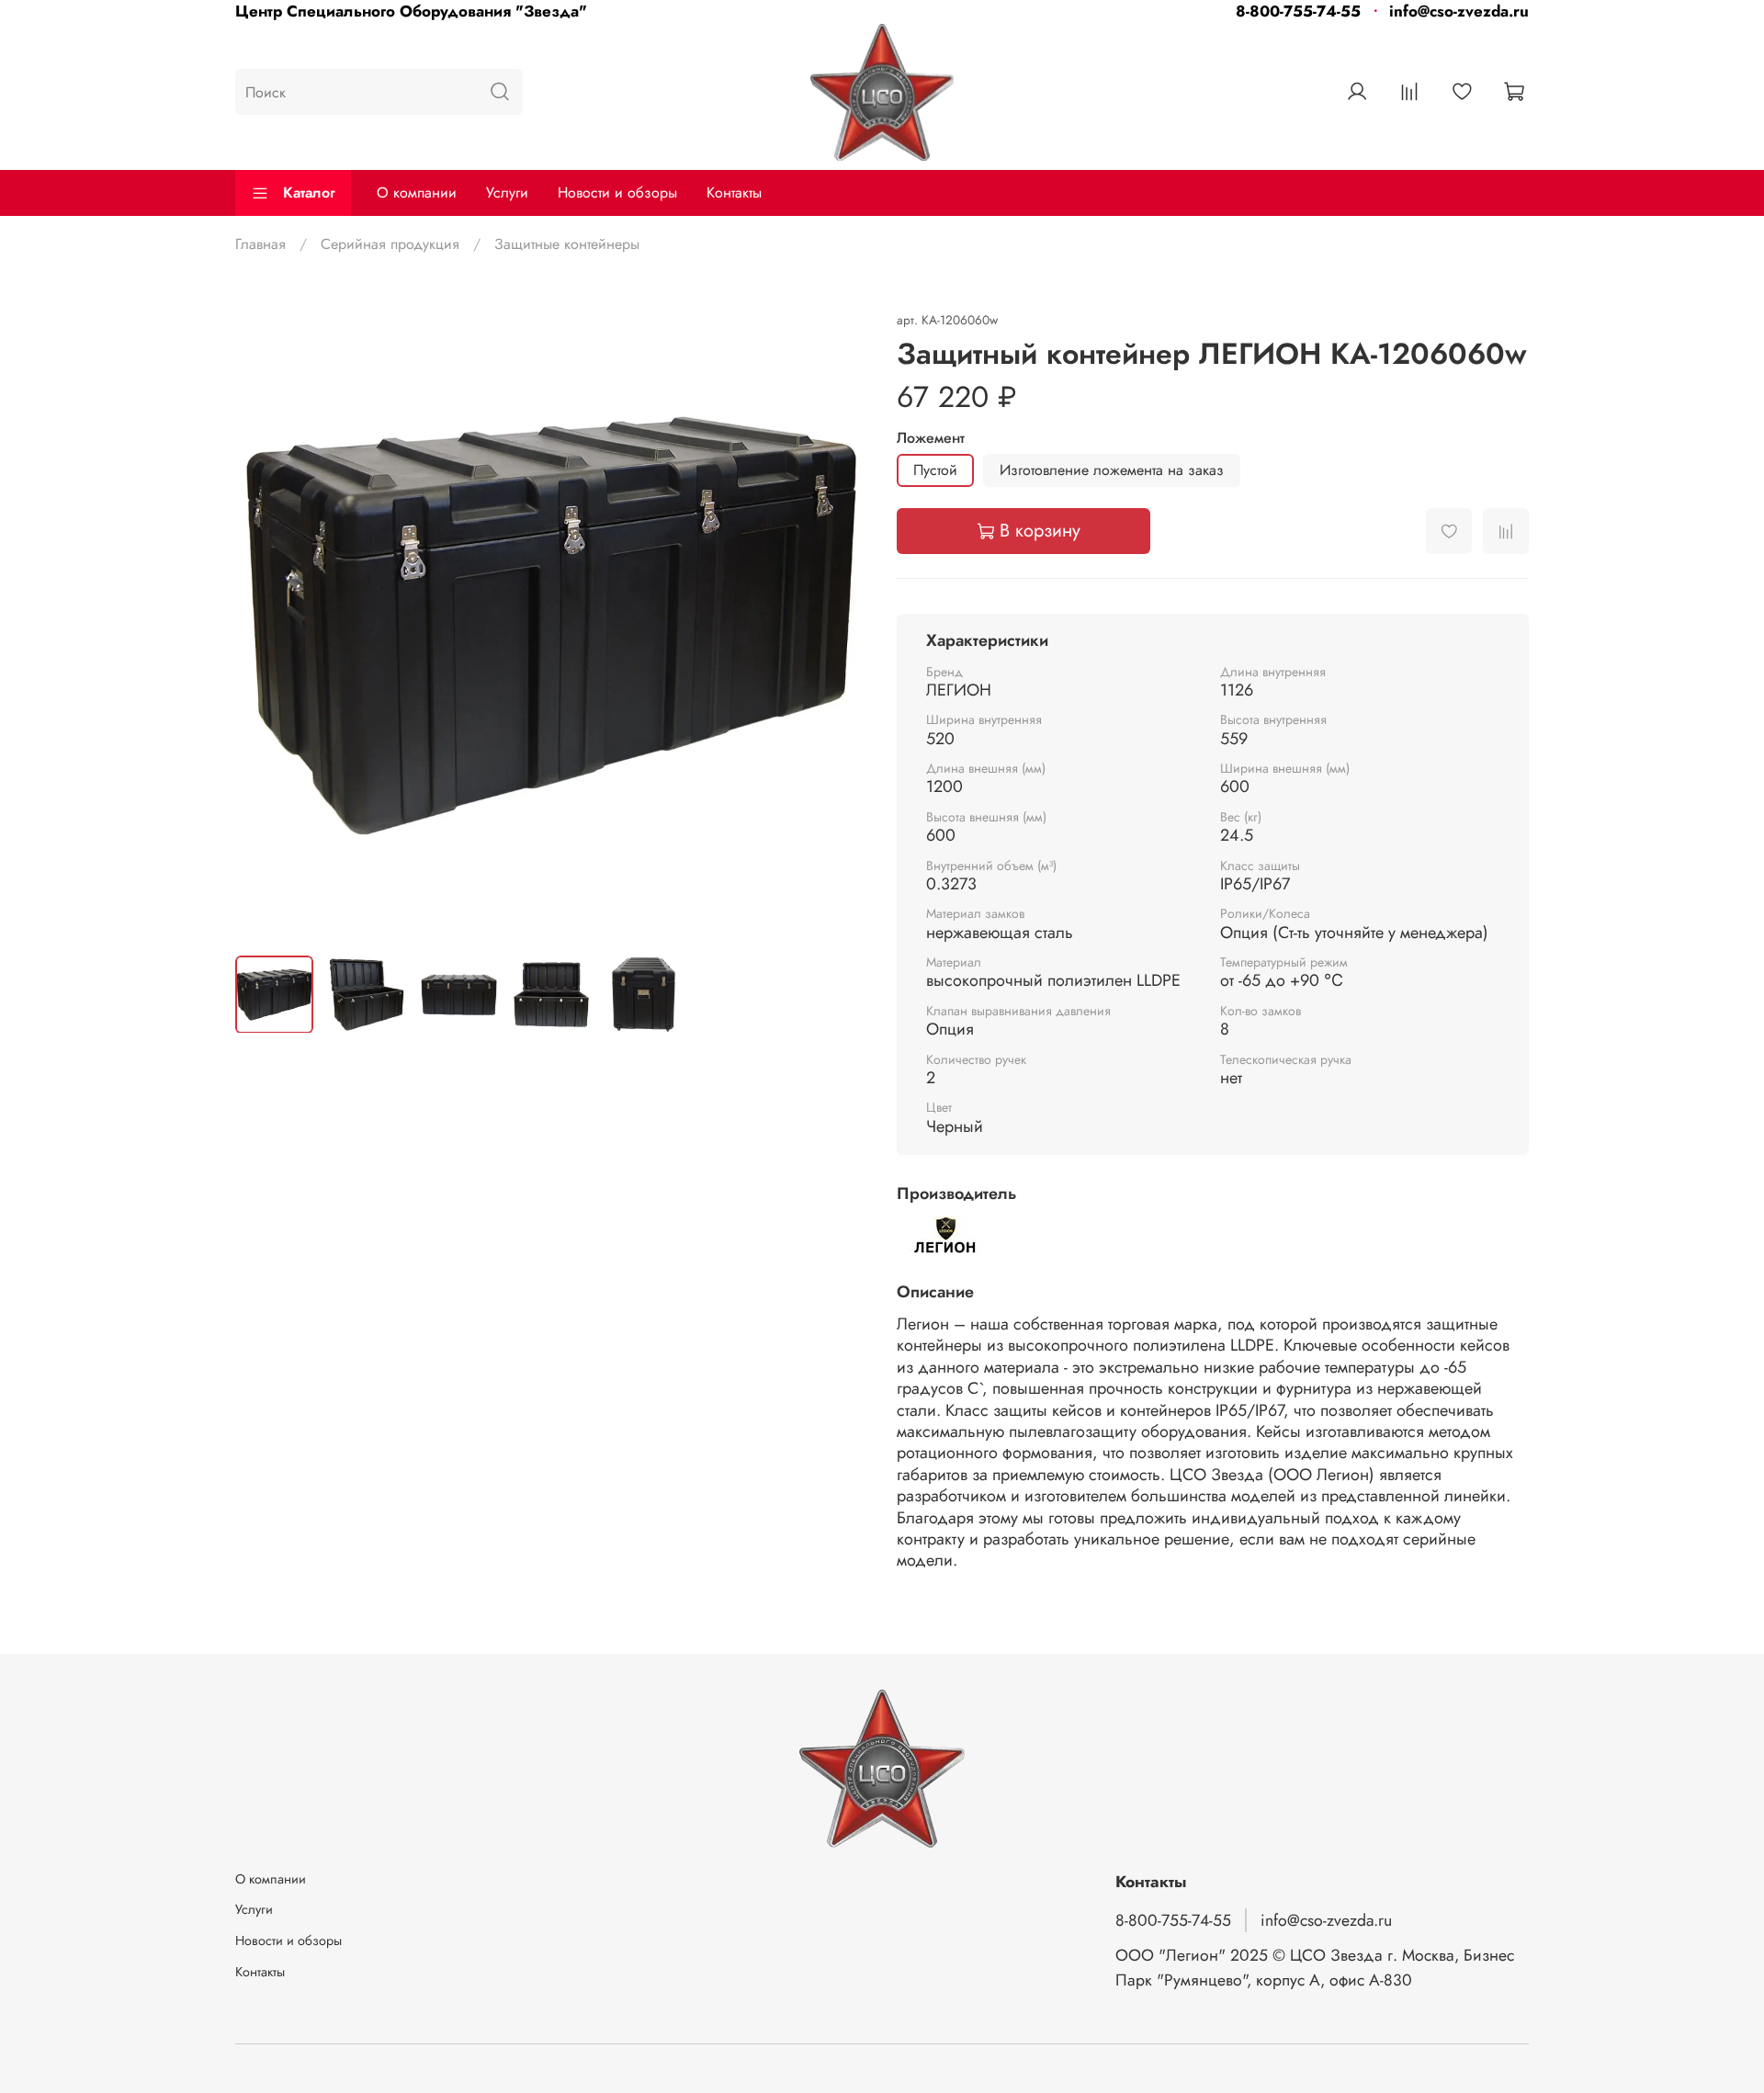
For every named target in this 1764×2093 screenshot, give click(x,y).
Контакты (734, 192)
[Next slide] (838, 625)
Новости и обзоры (617, 192)
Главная (260, 244)
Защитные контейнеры (567, 244)
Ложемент (931, 438)
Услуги (507, 192)
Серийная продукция (390, 244)
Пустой (935, 470)
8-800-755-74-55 (1298, 11)
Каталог (309, 192)
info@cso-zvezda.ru (1459, 11)
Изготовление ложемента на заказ (1112, 470)
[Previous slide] (265, 625)
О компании (417, 192)
